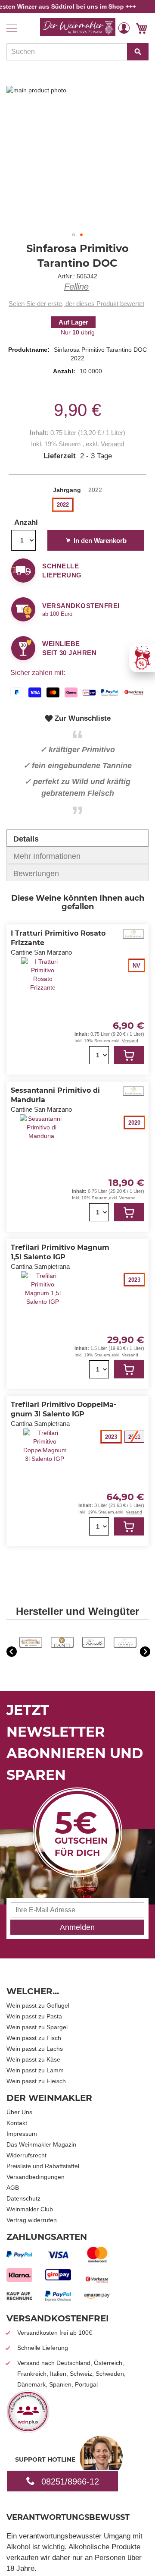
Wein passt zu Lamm (35, 2070)
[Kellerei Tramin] (125, 1646)
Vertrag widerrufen (32, 2220)
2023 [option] (134, 1280)
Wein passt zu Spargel (37, 2027)
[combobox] (77, 52)
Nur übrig (78, 332)
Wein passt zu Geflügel (38, 2005)
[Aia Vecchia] (31, 1646)
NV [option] (136, 966)
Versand (112, 444)
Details (26, 839)
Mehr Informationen (47, 856)
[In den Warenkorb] (129, 1055)
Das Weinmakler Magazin (41, 2144)
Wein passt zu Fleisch (36, 2081)
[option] (31, 1643)
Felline (76, 287)
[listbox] (77, 506)
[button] (124, 28)
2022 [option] (63, 505)
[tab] (77, 838)
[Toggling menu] (12, 28)
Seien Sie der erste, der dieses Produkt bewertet (76, 304)
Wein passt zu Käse (33, 2059)
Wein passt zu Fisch (34, 2038)
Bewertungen (36, 873)
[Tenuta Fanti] (62, 1646)
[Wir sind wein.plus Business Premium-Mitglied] (28, 2430)
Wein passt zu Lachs (35, 2049)
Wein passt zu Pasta (34, 2016)
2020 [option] (134, 1123)
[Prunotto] (94, 1646)
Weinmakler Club (30, 2209)
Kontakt (17, 2123)
